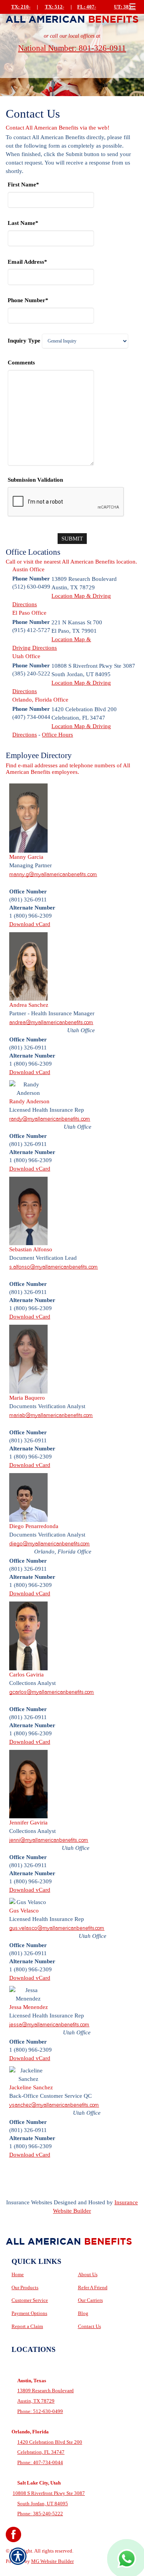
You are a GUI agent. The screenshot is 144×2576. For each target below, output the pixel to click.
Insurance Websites (29, 2202)
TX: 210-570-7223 (21, 13)
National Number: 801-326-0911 (72, 48)
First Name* (23, 184)
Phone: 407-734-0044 (40, 2462)
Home (18, 2274)
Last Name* (23, 223)
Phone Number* (28, 300)
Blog (83, 2313)
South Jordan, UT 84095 (43, 2504)
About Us (88, 2274)
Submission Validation (35, 480)
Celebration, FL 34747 (41, 2452)
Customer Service (30, 2300)
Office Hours (57, 734)
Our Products (25, 2287)
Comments (21, 362)
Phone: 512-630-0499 (40, 2411)
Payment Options (29, 2313)
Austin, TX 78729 (36, 2401)
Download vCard (30, 924)
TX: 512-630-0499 (54, 13)
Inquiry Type (24, 340)
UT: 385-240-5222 (123, 13)
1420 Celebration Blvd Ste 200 (50, 2442)
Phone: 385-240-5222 (40, 2514)
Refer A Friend (93, 2287)
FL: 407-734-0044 (87, 13)
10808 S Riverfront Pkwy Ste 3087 (49, 2493)
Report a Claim (27, 2326)
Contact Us (89, 2326)
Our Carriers (90, 2300)
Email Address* (27, 262)
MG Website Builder (52, 2561)
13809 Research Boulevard (46, 2391)
